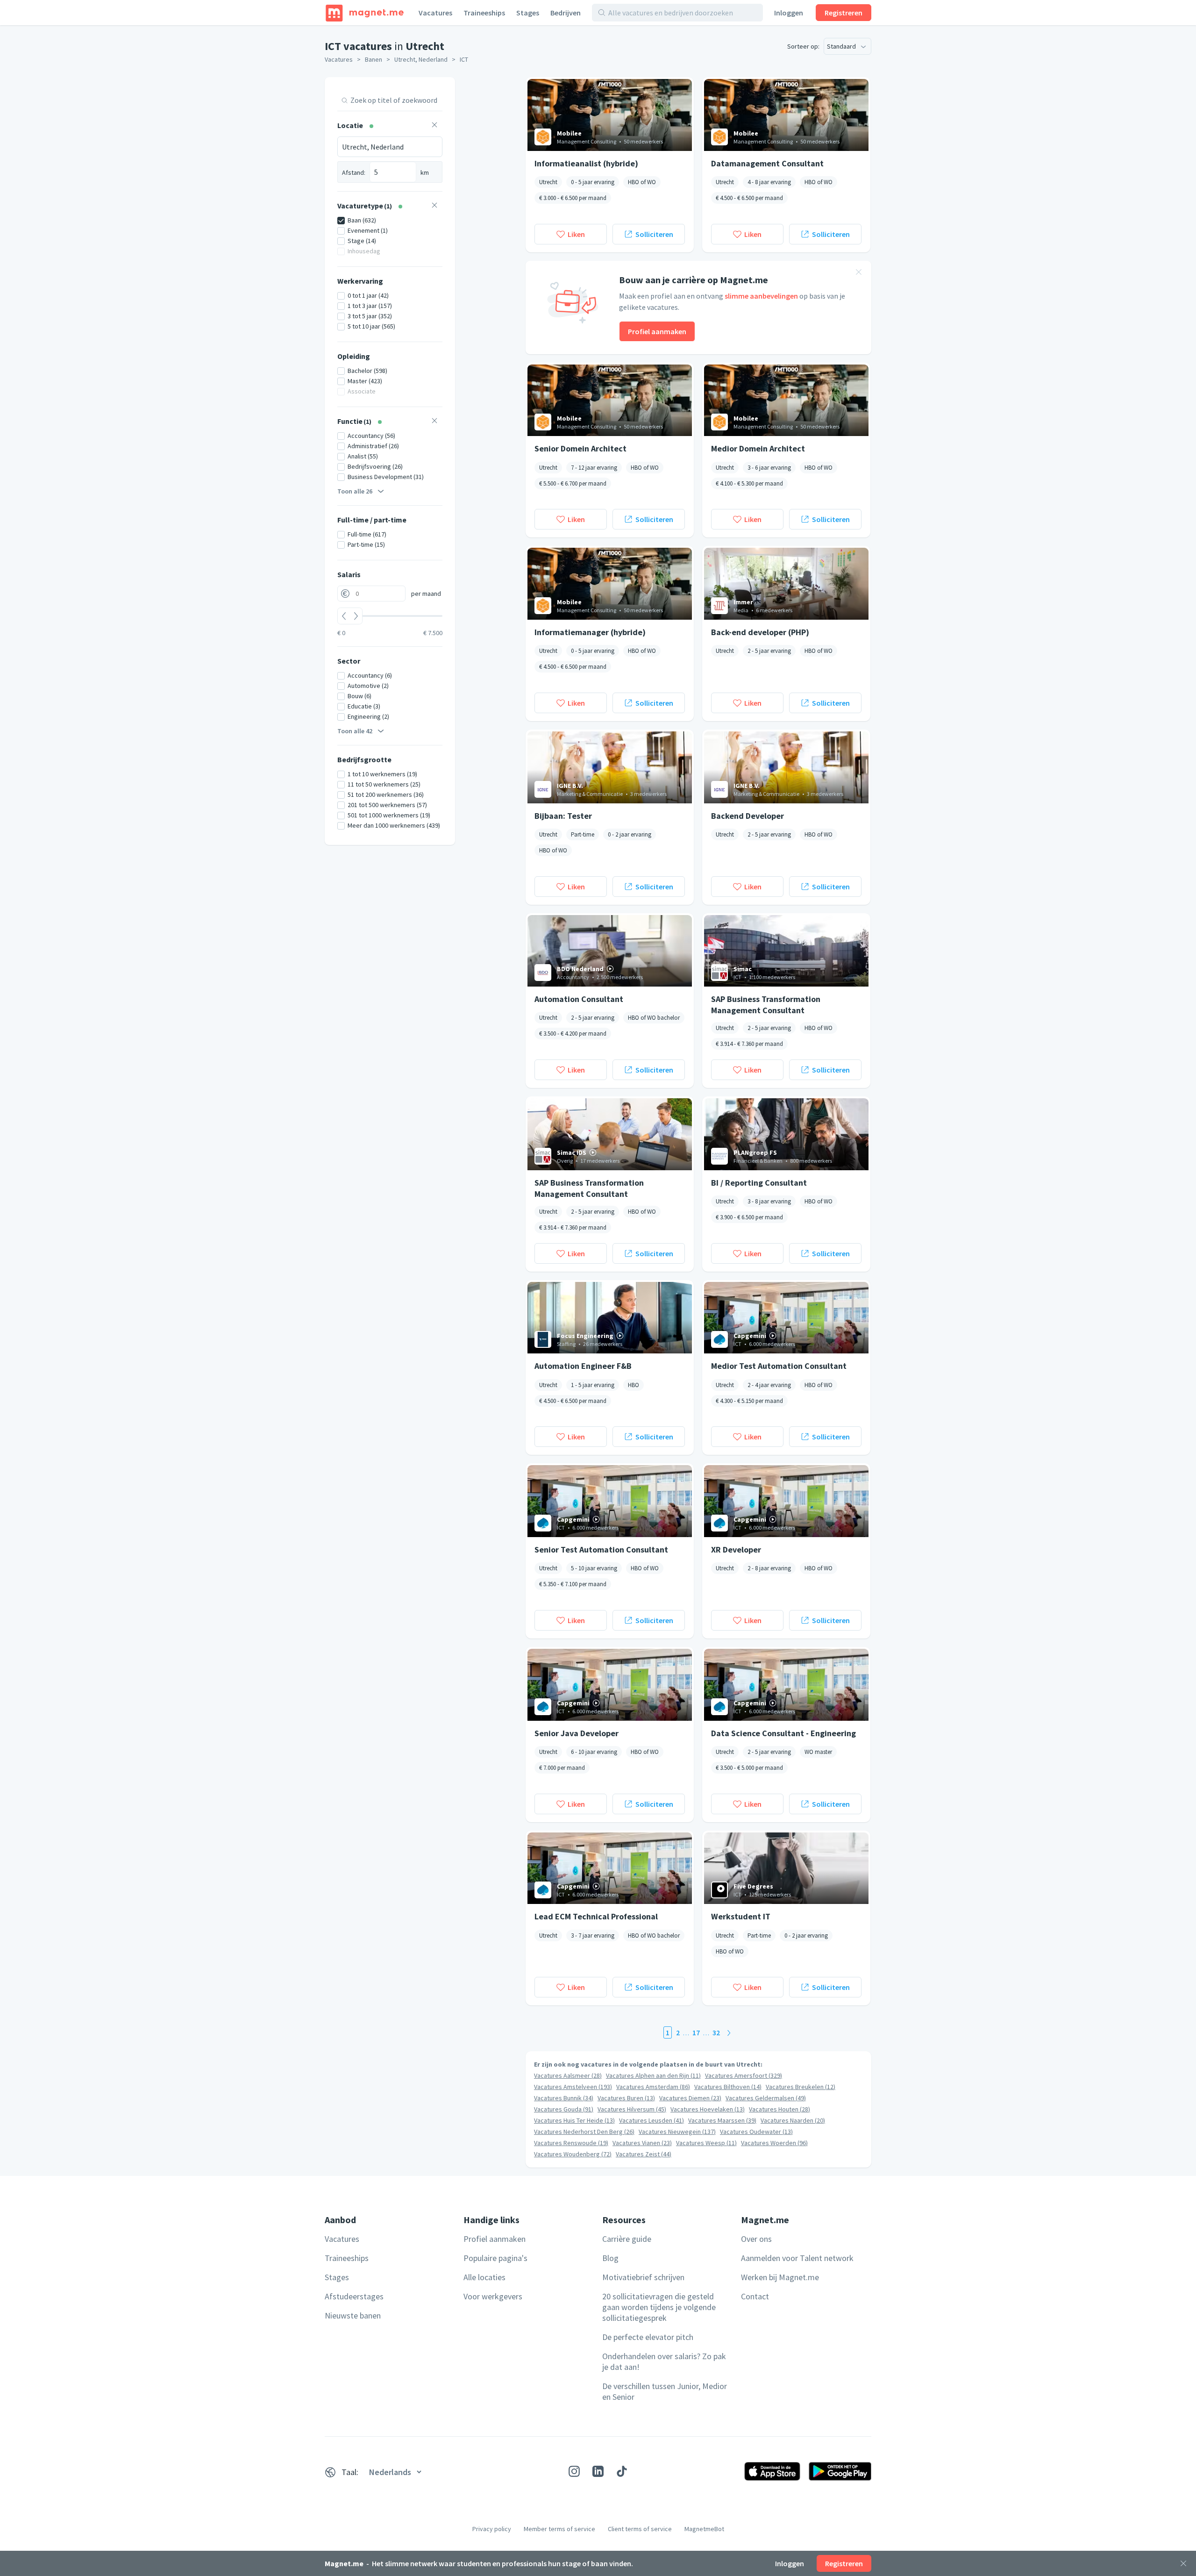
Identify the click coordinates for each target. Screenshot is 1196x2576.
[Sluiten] (1183, 2563)
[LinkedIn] (598, 2471)
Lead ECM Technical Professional (596, 1916)
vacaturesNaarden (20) (793, 2120)
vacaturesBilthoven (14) (728, 2087)
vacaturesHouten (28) (780, 2109)
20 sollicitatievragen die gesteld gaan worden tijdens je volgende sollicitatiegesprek (659, 2307)
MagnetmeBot (704, 2529)
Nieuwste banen (353, 2315)
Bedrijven (566, 13)
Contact (755, 2296)
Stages (528, 13)
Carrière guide (627, 2239)
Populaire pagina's (495, 2258)
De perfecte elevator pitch (648, 2337)
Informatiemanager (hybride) (590, 632)
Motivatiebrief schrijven (643, 2277)
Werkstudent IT (741, 1916)
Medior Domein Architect (758, 448)
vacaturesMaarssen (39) (722, 2120)
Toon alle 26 (355, 491)
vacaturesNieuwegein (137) (677, 2132)
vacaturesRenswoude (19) (571, 2143)
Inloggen (789, 13)
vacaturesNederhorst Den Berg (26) (584, 2132)
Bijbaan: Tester (563, 816)
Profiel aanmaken (657, 331)
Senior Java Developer (577, 1733)
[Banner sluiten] (859, 273)
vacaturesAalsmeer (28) (568, 2075)
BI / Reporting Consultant (759, 1183)
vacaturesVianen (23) (642, 2143)
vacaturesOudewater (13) (756, 2132)
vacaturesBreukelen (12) (801, 2087)
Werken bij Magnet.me (780, 2277)
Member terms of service (559, 2529)
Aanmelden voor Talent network (797, 2258)
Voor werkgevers (493, 2296)
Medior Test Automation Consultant (779, 1366)
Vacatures (435, 13)
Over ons (756, 2239)
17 (696, 2032)
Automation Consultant (579, 999)
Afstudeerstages (354, 2296)
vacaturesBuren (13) (626, 2098)
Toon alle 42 (355, 731)
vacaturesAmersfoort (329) (744, 2075)
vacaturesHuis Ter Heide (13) (574, 2120)
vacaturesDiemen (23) (690, 2098)
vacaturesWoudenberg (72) (573, 2154)
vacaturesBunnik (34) (564, 2098)
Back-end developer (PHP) (760, 632)
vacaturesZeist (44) (644, 2154)
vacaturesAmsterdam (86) (653, 2087)
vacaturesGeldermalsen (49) (766, 2098)
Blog (610, 2258)
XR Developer (736, 1549)
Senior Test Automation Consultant (601, 1549)
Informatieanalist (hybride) (586, 163)
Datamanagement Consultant (767, 163)
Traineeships (484, 13)
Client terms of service (640, 2529)
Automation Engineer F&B (583, 1366)
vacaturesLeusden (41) (651, 2120)
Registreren (844, 13)
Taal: (350, 2472)
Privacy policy (492, 2529)
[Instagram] (574, 2471)
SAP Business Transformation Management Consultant (766, 1004)
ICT (464, 59)
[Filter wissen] (434, 126)
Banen (374, 59)
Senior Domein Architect (580, 448)
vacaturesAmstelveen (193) (573, 2087)
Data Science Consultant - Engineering (783, 1733)
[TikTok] (622, 2471)
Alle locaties (484, 2277)
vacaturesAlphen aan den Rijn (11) (653, 2075)
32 (716, 2032)
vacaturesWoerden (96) (774, 2143)
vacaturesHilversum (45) (632, 2109)
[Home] (365, 13)
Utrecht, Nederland (421, 59)
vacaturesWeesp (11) (706, 2143)
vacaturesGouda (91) (564, 2109)
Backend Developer (747, 816)
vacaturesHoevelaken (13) (708, 2109)
